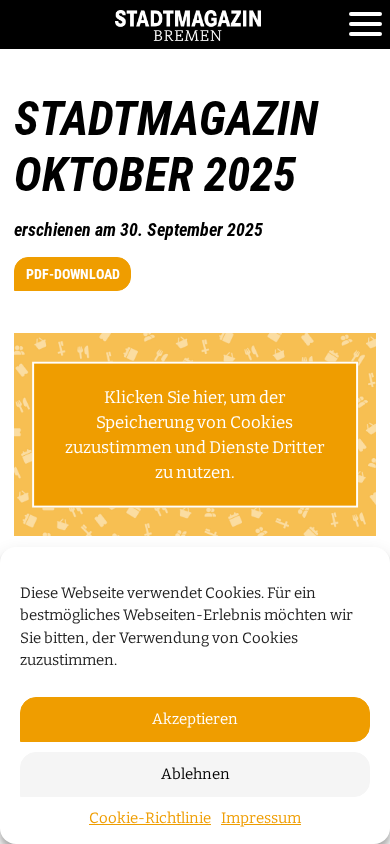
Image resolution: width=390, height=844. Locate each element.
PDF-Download (73, 274)
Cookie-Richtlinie (150, 818)
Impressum (261, 818)
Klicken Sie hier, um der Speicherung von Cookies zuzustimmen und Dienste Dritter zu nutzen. (194, 434)
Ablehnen (195, 774)
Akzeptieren (195, 719)
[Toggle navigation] (365, 25)
